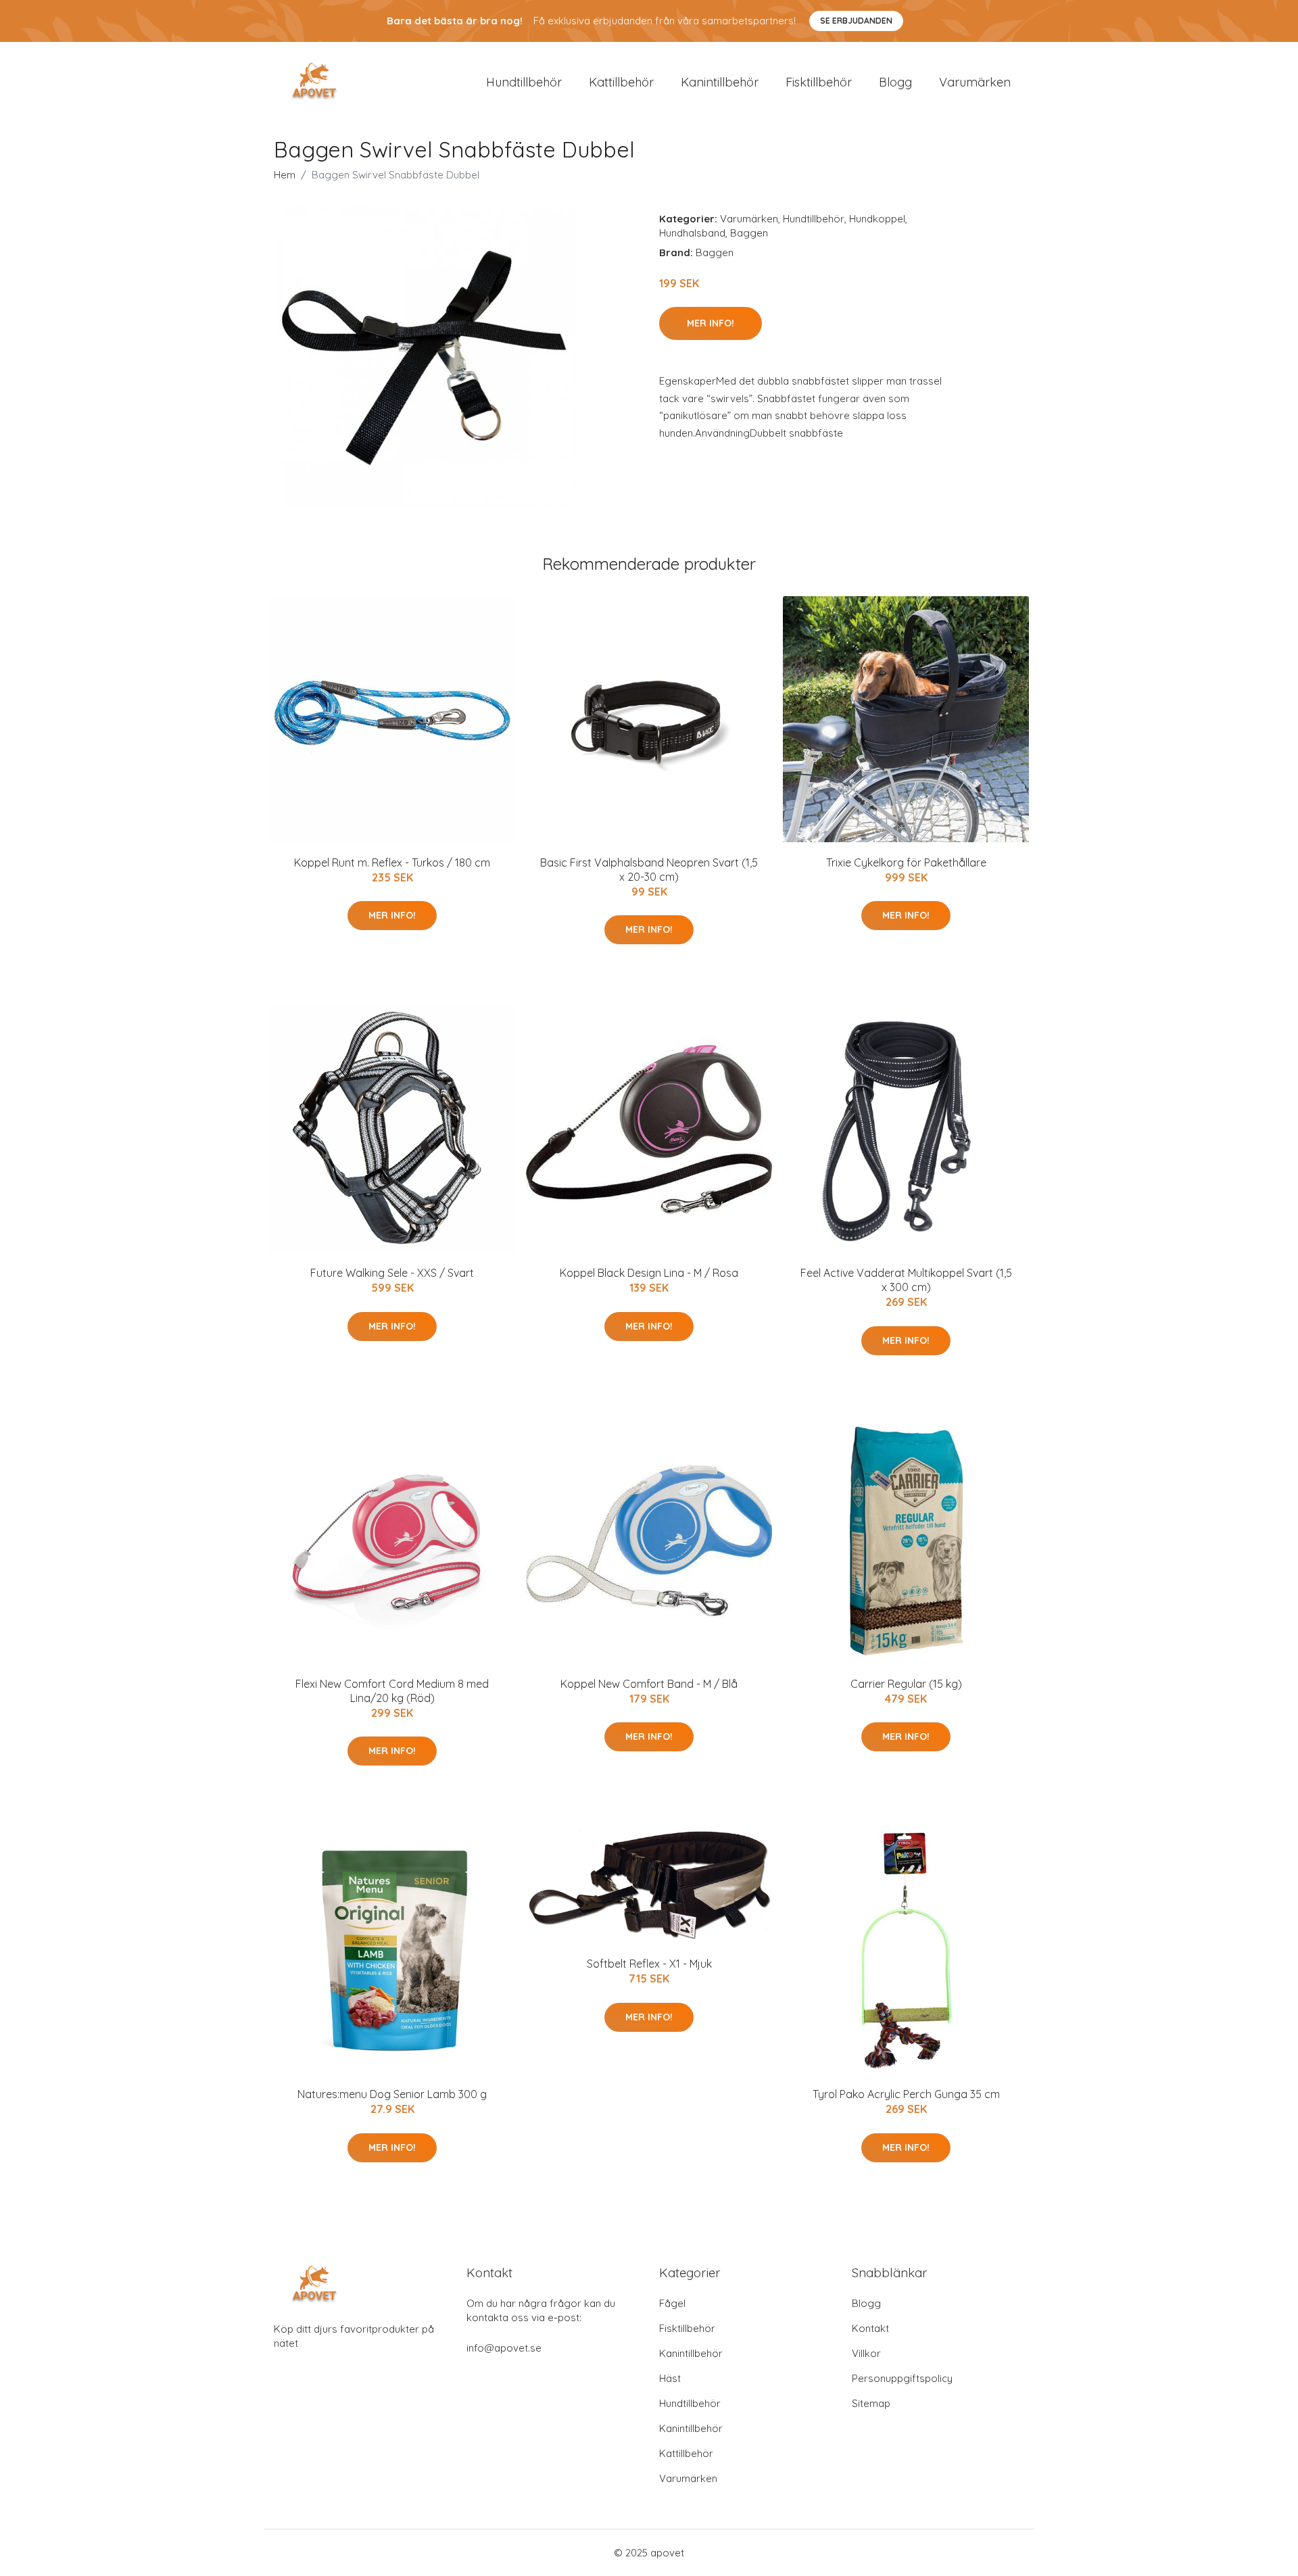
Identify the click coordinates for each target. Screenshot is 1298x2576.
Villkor (866, 2353)
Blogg (895, 82)
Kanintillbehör (720, 82)
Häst (670, 2378)
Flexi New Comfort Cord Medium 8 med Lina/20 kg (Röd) (392, 1691)
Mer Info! (711, 323)
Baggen (749, 233)
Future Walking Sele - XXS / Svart (392, 1273)
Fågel (672, 2303)
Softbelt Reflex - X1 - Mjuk (649, 1964)
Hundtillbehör (524, 82)
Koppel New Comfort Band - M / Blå (649, 1684)
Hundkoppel (877, 219)
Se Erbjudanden (856, 21)
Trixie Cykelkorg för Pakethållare (906, 862)
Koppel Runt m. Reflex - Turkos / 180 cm (392, 862)
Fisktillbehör (819, 82)
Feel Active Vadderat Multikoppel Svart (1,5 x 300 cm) (906, 1280)
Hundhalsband (692, 233)
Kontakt (870, 2328)
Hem (285, 175)
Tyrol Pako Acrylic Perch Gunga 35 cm (906, 2094)
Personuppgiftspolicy (902, 2378)
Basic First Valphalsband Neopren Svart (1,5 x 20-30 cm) (649, 870)
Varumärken (975, 82)
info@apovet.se (504, 2348)
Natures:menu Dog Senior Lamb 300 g (392, 2094)
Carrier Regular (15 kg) (906, 1684)
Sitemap (871, 2403)
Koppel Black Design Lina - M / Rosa (649, 1273)
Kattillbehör (621, 82)
